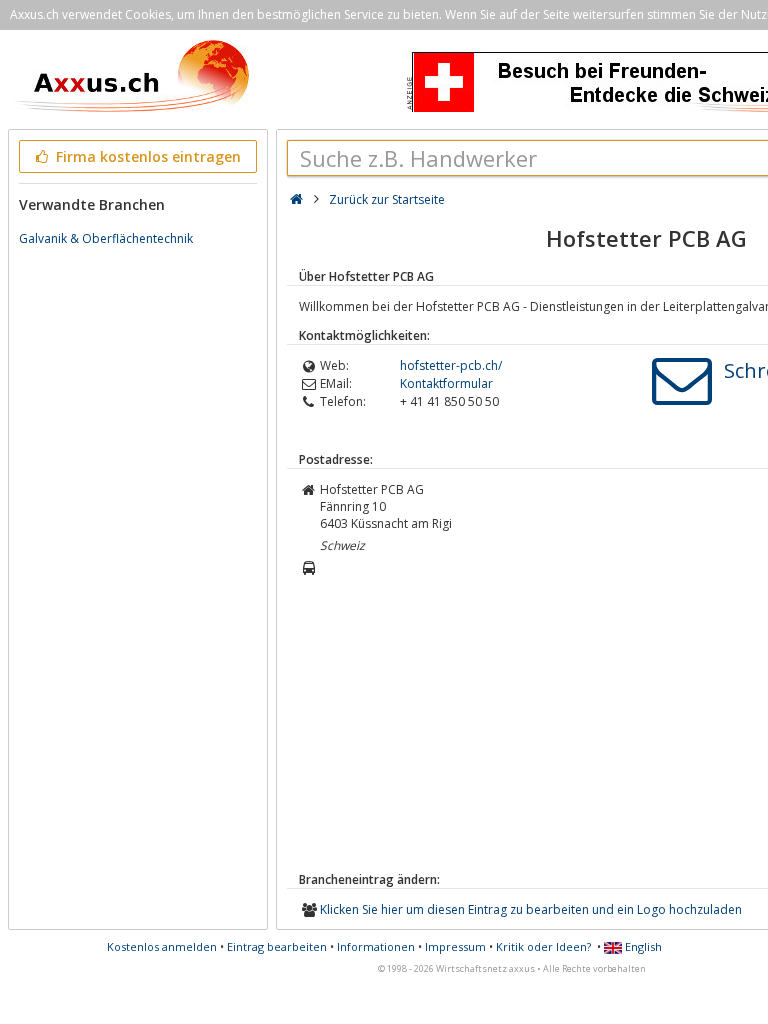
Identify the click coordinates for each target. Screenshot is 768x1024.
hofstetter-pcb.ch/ (451, 365)
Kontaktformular (446, 383)
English (642, 946)
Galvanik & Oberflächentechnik (106, 238)
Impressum (455, 946)
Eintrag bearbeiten (277, 946)
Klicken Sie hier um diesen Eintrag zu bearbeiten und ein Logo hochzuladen (531, 909)
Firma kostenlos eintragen (146, 156)
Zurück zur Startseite (387, 199)
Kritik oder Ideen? (543, 946)
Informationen (376, 946)
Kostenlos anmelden (162, 946)
